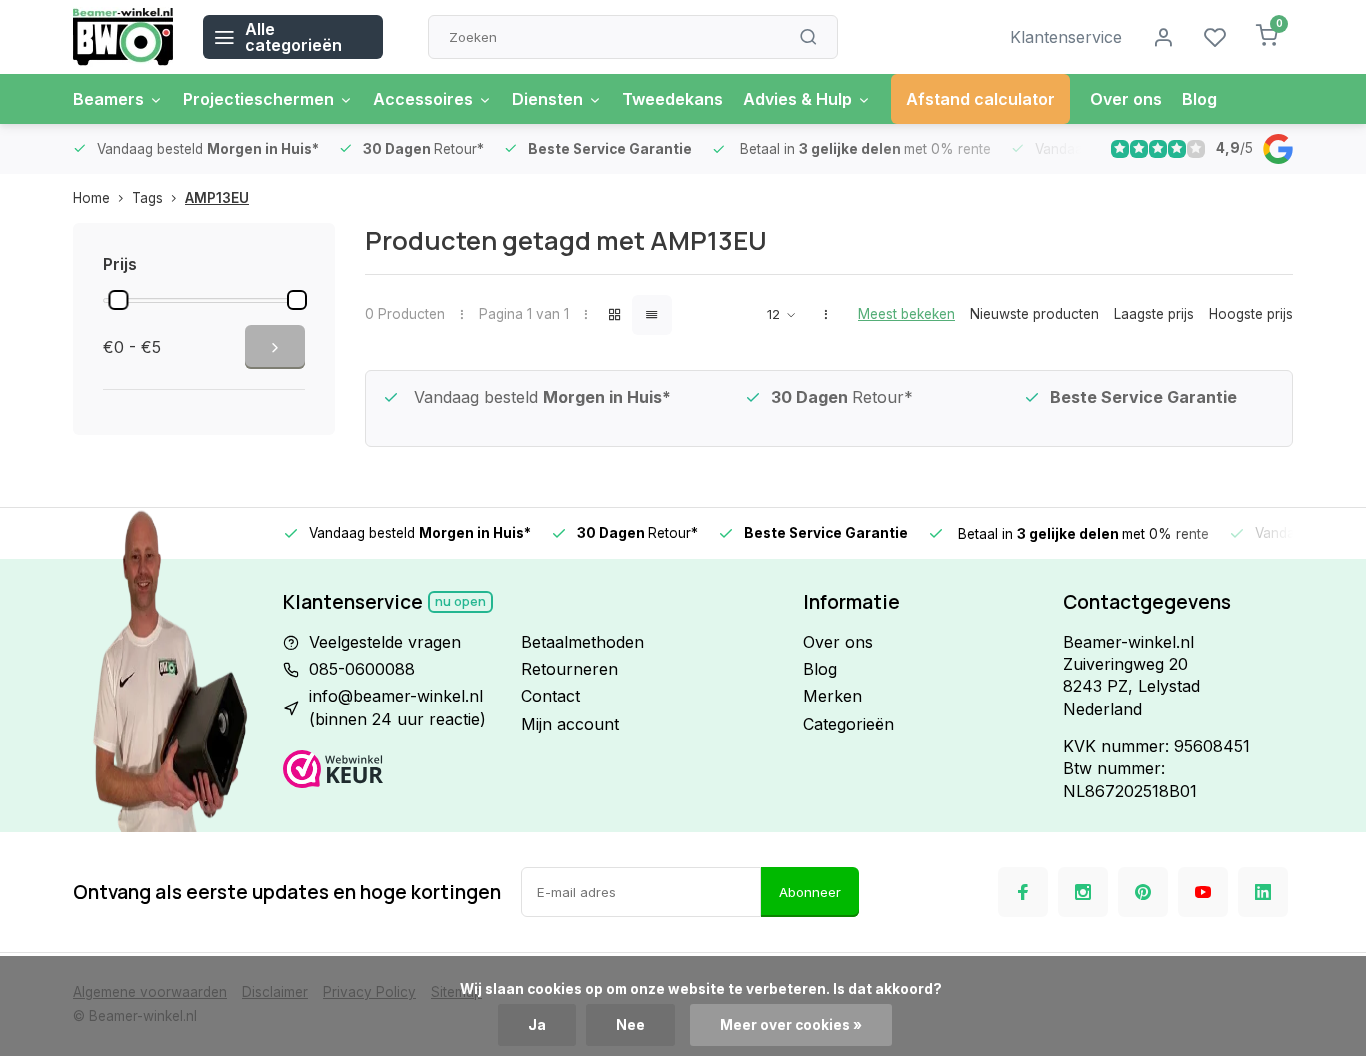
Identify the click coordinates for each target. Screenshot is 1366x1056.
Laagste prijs (1154, 314)
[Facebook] (1023, 892)
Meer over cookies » (791, 1025)
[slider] (118, 300)
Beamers (108, 99)
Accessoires (423, 99)
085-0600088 (362, 669)
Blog (1199, 99)
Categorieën (848, 724)
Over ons (1126, 99)
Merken (832, 696)
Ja (537, 1025)
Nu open (460, 601)
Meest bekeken (906, 314)
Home (91, 198)
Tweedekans (672, 99)
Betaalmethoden (582, 642)
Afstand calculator (980, 99)
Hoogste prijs (1251, 314)
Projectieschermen (258, 99)
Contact (550, 696)
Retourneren (569, 669)
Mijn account (570, 724)
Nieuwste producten (1034, 314)
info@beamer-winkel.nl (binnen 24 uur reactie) (397, 707)
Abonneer (810, 892)
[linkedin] (1263, 892)
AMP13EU (217, 198)
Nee (630, 1025)
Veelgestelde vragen (385, 642)
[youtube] (1203, 892)
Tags (147, 198)
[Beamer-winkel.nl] (123, 37)
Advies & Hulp (797, 99)
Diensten (547, 99)
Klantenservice (1066, 37)
